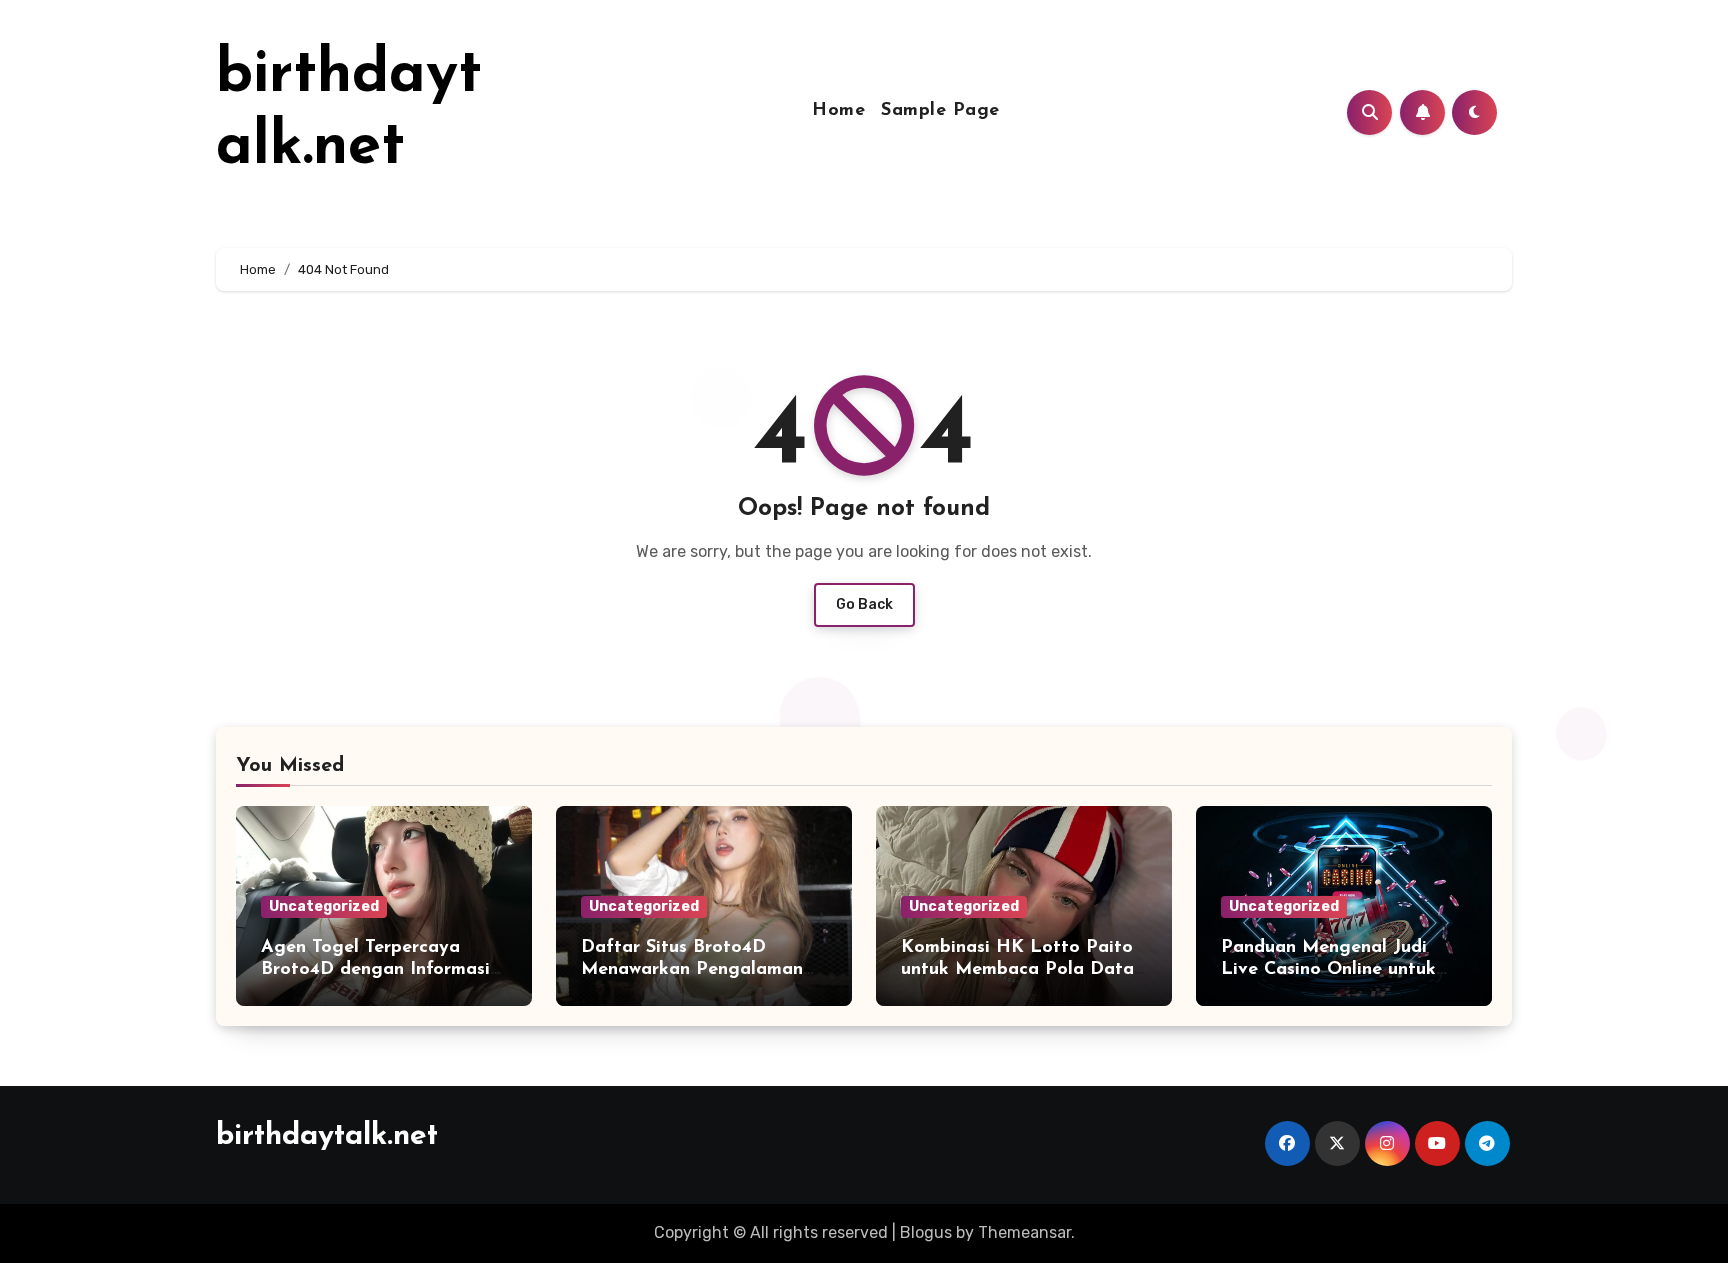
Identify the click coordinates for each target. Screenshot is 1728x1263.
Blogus (926, 1232)
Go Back (864, 604)
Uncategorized (324, 906)
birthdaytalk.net (327, 1136)
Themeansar (1024, 1232)
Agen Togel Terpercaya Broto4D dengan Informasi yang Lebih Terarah (375, 969)
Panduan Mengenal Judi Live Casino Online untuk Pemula (1328, 969)
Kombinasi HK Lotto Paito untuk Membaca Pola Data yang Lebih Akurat (1017, 969)
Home (838, 111)
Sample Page (940, 111)
